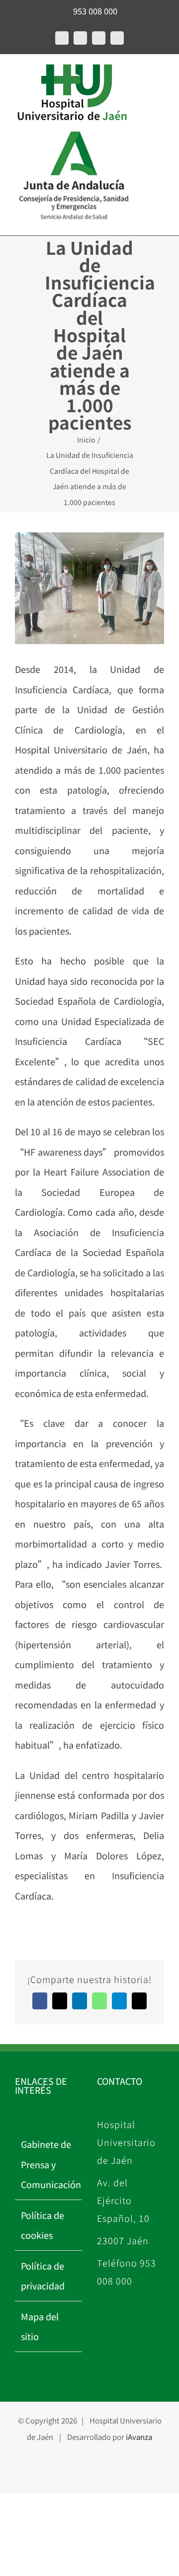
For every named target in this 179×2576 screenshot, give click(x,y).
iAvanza (139, 2437)
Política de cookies (43, 2225)
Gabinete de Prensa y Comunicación (49, 2164)
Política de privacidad (43, 2276)
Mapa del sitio (40, 2326)
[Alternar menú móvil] (19, 75)
